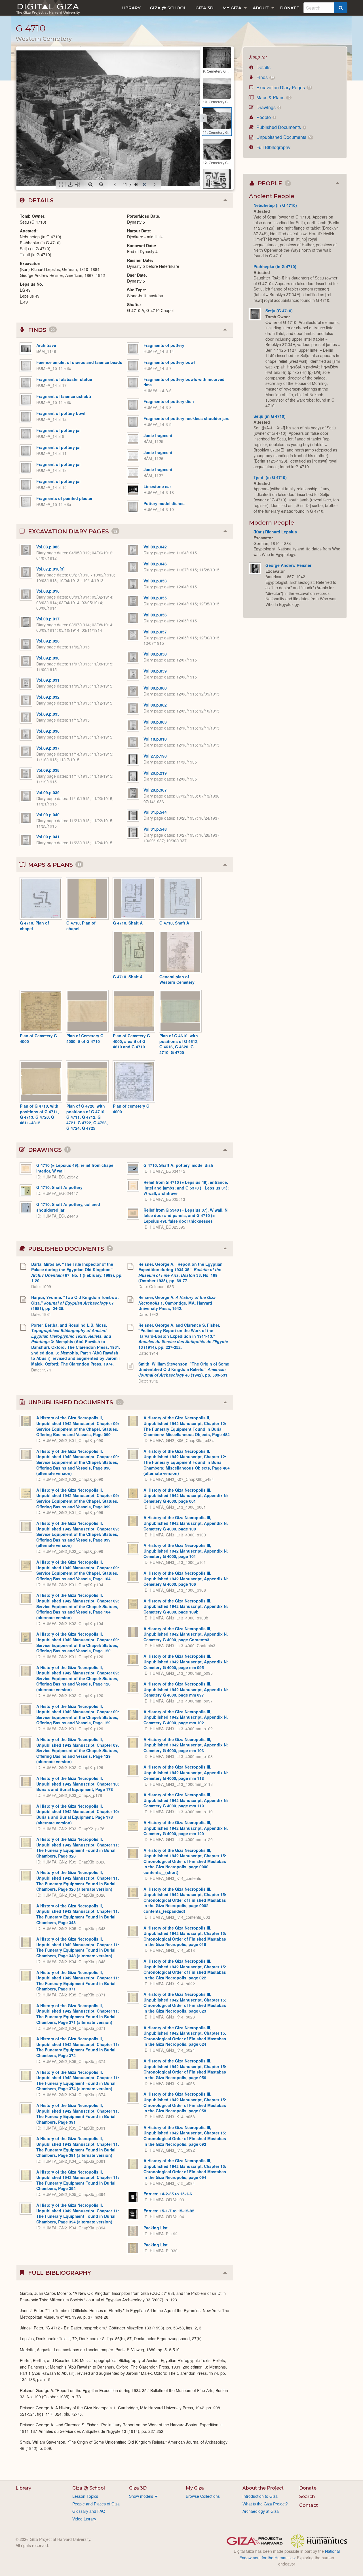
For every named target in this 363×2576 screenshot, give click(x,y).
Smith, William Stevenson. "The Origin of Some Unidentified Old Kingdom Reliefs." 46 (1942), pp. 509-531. (184, 1369)
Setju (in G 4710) (270, 416)
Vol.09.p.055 (155, 598)
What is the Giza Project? (265, 2504)
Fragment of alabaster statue (64, 379)
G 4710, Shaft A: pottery (59, 1187)
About (261, 8)
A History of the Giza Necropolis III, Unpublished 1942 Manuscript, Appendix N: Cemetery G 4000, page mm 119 (186, 1800)
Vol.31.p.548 (155, 829)
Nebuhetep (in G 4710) (275, 205)
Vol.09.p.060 (155, 688)
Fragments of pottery (164, 345)
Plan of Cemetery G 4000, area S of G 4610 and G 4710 (131, 1041)
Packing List (156, 2228)
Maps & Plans (273, 97)
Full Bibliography (273, 147)
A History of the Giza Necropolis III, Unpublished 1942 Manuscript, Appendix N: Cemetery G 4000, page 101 (186, 1551)
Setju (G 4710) (279, 311)
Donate (290, 8)
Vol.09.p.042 (155, 547)
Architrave (46, 345)
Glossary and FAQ (89, 2511)
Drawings (268, 107)
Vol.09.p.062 (155, 705)
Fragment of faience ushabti (64, 396)
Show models (141, 2496)
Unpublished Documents (284, 137)
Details (263, 67)
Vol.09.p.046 (155, 564)
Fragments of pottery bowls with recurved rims (184, 382)
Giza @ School (168, 8)
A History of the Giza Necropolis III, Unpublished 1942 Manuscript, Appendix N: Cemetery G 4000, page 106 (186, 1579)
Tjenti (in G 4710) (270, 477)
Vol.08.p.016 (48, 591)
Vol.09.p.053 (155, 581)
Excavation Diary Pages (283, 87)
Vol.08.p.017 (48, 619)
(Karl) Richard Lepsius (275, 532)
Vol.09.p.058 (155, 654)
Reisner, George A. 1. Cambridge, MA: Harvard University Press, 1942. (177, 1303)
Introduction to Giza (260, 2496)
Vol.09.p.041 (48, 837)
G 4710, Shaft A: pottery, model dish (178, 1165)
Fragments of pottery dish (169, 401)
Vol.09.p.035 (48, 714)
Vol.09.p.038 (48, 770)
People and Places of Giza (96, 2504)
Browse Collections (203, 2496)
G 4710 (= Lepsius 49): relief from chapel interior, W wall (75, 1168)
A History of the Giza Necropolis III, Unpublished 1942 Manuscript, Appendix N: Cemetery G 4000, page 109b (186, 1606)
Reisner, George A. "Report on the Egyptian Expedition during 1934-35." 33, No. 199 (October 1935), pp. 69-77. (181, 1272)
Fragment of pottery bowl (61, 413)
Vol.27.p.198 (155, 756)
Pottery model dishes (164, 503)
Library (131, 8)
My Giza (232, 8)
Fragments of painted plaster (64, 498)
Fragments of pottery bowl (169, 362)
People (265, 117)
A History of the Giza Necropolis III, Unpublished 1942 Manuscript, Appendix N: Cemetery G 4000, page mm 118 (186, 1772)
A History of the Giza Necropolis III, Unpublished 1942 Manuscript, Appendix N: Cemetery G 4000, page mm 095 (186, 1662)
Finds (264, 77)
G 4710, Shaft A (128, 923)
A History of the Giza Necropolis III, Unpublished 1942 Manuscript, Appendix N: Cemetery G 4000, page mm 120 (186, 1828)
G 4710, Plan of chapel (34, 926)
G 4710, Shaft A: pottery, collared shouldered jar (68, 1207)
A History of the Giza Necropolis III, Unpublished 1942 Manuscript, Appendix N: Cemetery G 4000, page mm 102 (186, 1717)
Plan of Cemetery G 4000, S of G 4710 (85, 1038)
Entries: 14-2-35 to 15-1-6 (168, 2194)
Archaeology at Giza (261, 2511)
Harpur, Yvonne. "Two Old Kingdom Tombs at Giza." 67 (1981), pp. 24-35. (75, 1303)
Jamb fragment (158, 435)
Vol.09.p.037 (48, 748)
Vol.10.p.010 (155, 739)
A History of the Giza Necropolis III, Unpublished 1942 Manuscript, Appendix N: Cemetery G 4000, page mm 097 (186, 1689)
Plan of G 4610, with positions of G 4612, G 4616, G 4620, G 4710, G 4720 (179, 1044)
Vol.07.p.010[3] (50, 569)
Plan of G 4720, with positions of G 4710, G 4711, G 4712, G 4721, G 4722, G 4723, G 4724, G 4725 (87, 1117)
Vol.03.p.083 (48, 547)
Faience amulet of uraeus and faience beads (79, 362)
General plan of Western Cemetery (177, 979)
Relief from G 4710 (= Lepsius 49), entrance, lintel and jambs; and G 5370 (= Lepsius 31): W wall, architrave (186, 1188)
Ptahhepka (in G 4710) (275, 266)
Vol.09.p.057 (155, 632)
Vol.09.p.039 (48, 792)
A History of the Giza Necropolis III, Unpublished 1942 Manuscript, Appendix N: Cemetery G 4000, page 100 (186, 1523)
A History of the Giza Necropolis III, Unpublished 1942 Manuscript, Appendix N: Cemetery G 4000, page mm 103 (186, 1745)
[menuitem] (131, 8)
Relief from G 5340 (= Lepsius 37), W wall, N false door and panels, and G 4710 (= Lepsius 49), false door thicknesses (185, 1215)
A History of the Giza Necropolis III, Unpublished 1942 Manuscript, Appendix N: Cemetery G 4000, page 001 (186, 1495)
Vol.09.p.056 (155, 615)
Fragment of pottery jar (59, 430)
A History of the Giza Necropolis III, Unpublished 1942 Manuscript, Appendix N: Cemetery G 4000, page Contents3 (186, 1634)
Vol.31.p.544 (155, 812)
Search (307, 2497)
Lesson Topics (85, 2496)
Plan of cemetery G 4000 (131, 1109)
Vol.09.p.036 (48, 731)
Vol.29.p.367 (155, 790)
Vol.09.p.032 (48, 697)
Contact (309, 2505)
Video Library (84, 2519)
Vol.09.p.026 (48, 641)
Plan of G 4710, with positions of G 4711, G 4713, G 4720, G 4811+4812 (39, 1114)
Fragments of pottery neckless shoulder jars (186, 418)
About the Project (263, 2488)
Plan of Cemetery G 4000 (38, 1038)
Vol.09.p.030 (48, 658)
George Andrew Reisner (288, 565)
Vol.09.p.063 (155, 722)
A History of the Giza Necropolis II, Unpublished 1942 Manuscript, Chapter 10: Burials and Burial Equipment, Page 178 (78, 1784)
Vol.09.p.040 (48, 815)
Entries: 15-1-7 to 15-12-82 (169, 2211)
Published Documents (280, 127)
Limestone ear (157, 486)
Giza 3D (204, 8)
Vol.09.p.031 (48, 680)
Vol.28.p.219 (155, 773)
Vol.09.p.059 (155, 671)
